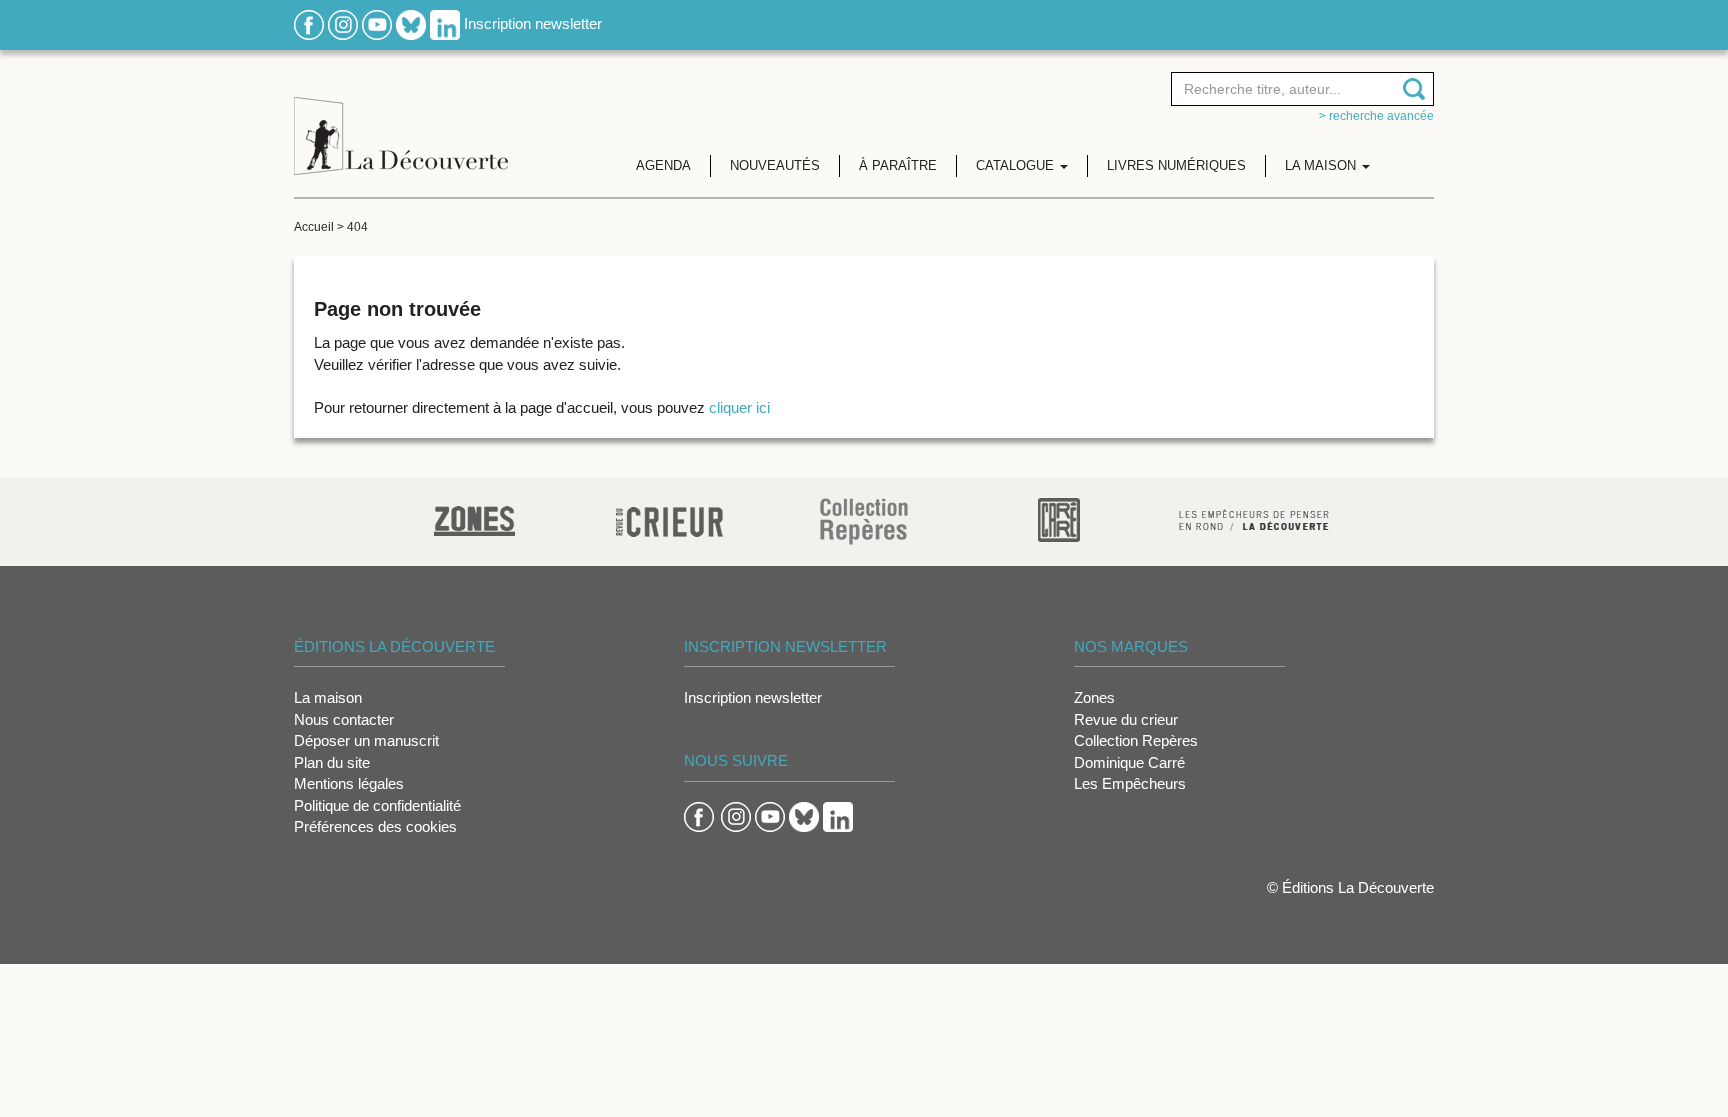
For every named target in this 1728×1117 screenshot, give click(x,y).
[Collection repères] (864, 520)
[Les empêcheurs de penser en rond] (1254, 518)
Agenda (663, 165)
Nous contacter (344, 719)
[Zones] (474, 518)
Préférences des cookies (375, 826)
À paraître (898, 165)
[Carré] (1059, 518)
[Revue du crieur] (669, 518)
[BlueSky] (411, 23)
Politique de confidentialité (377, 805)
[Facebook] (309, 23)
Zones (1094, 697)
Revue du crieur (1126, 719)
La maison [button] (1322, 165)
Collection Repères (1136, 740)
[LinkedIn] (445, 23)
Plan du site (332, 762)
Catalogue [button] (1017, 165)
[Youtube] (377, 23)
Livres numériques (1176, 165)
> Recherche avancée (1376, 116)
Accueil (314, 227)
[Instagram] (343, 23)
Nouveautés (775, 165)
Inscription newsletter (533, 23)
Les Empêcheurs (1130, 783)
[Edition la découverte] (401, 120)
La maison (328, 697)
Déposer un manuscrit (366, 740)
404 (357, 227)
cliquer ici (739, 407)
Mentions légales (349, 783)
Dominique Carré (1129, 762)
